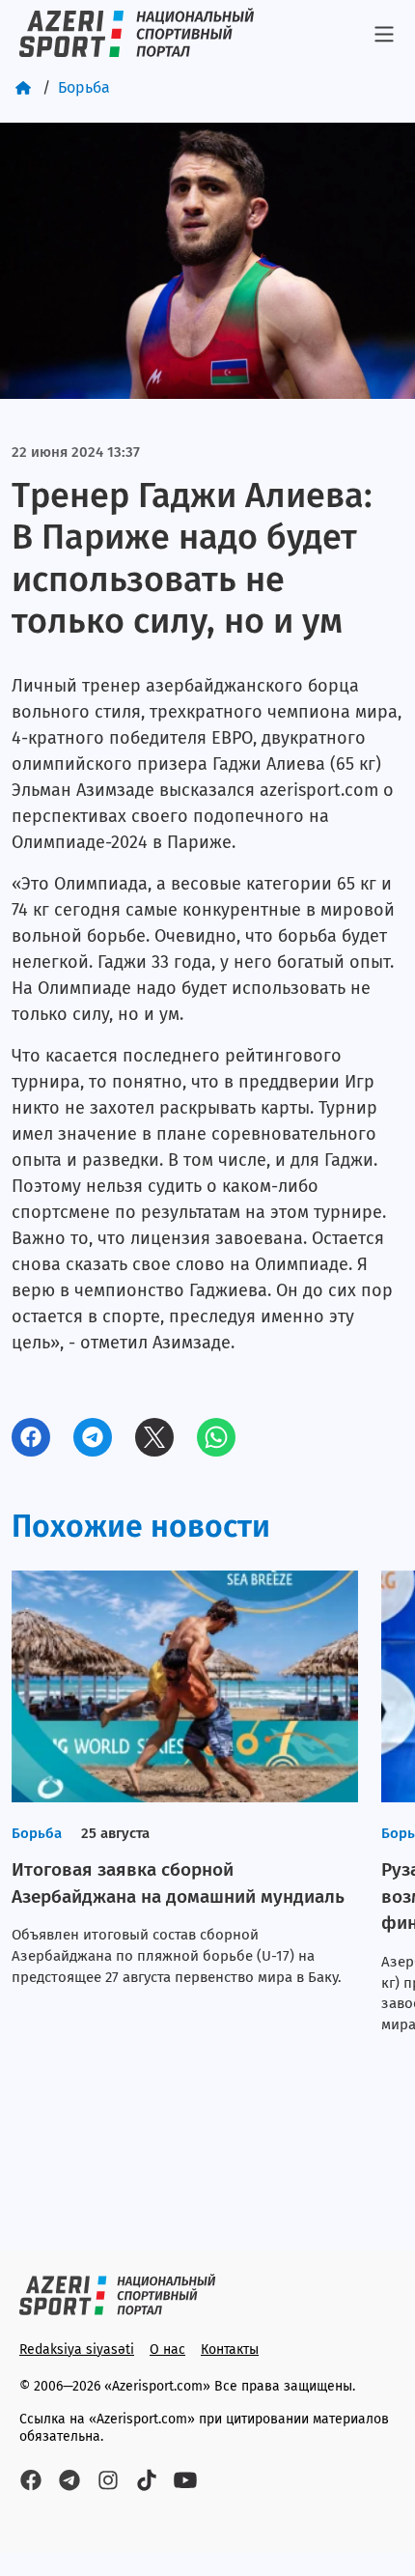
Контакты (230, 2350)
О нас (167, 2350)
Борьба (84, 87)
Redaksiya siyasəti (77, 2350)
